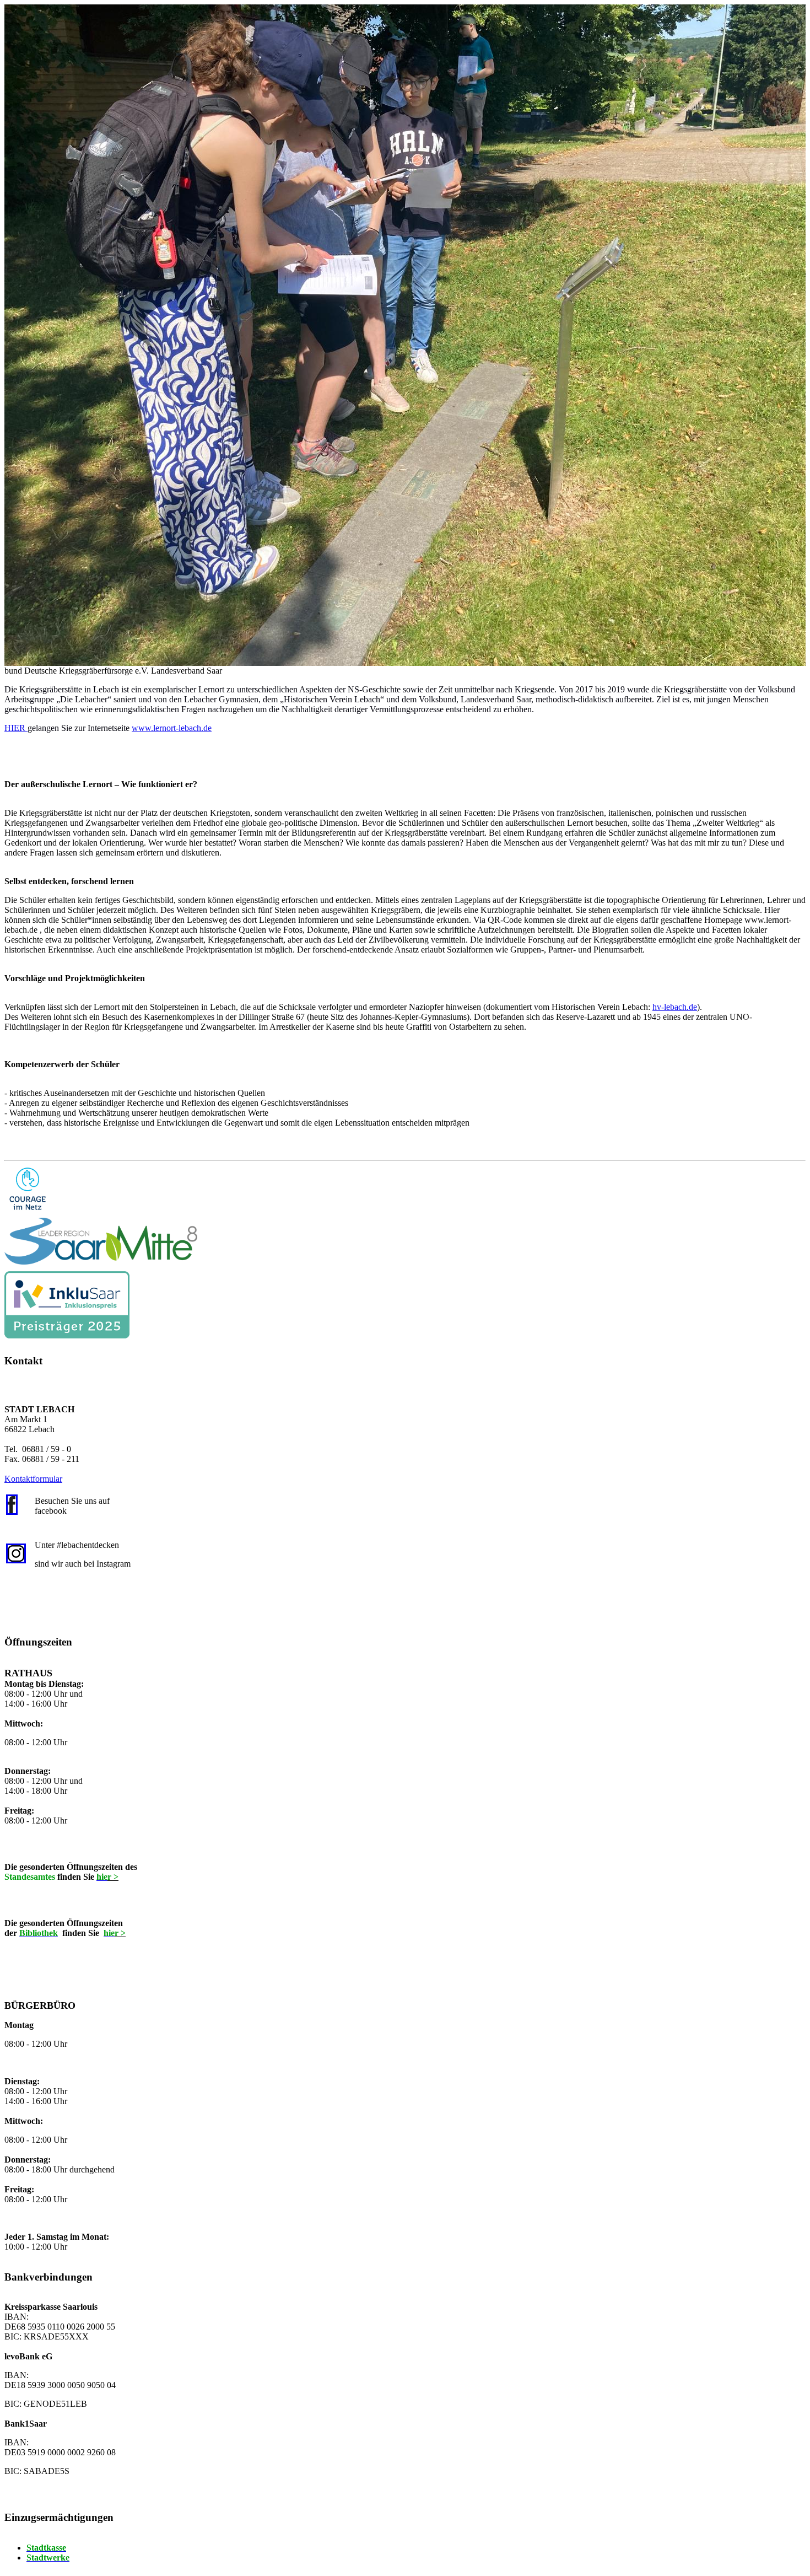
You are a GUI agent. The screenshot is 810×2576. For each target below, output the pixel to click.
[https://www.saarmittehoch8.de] (101, 1241)
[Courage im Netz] (28, 1189)
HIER (16, 728)
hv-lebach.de (675, 1007)
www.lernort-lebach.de (172, 728)
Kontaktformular (33, 1479)
